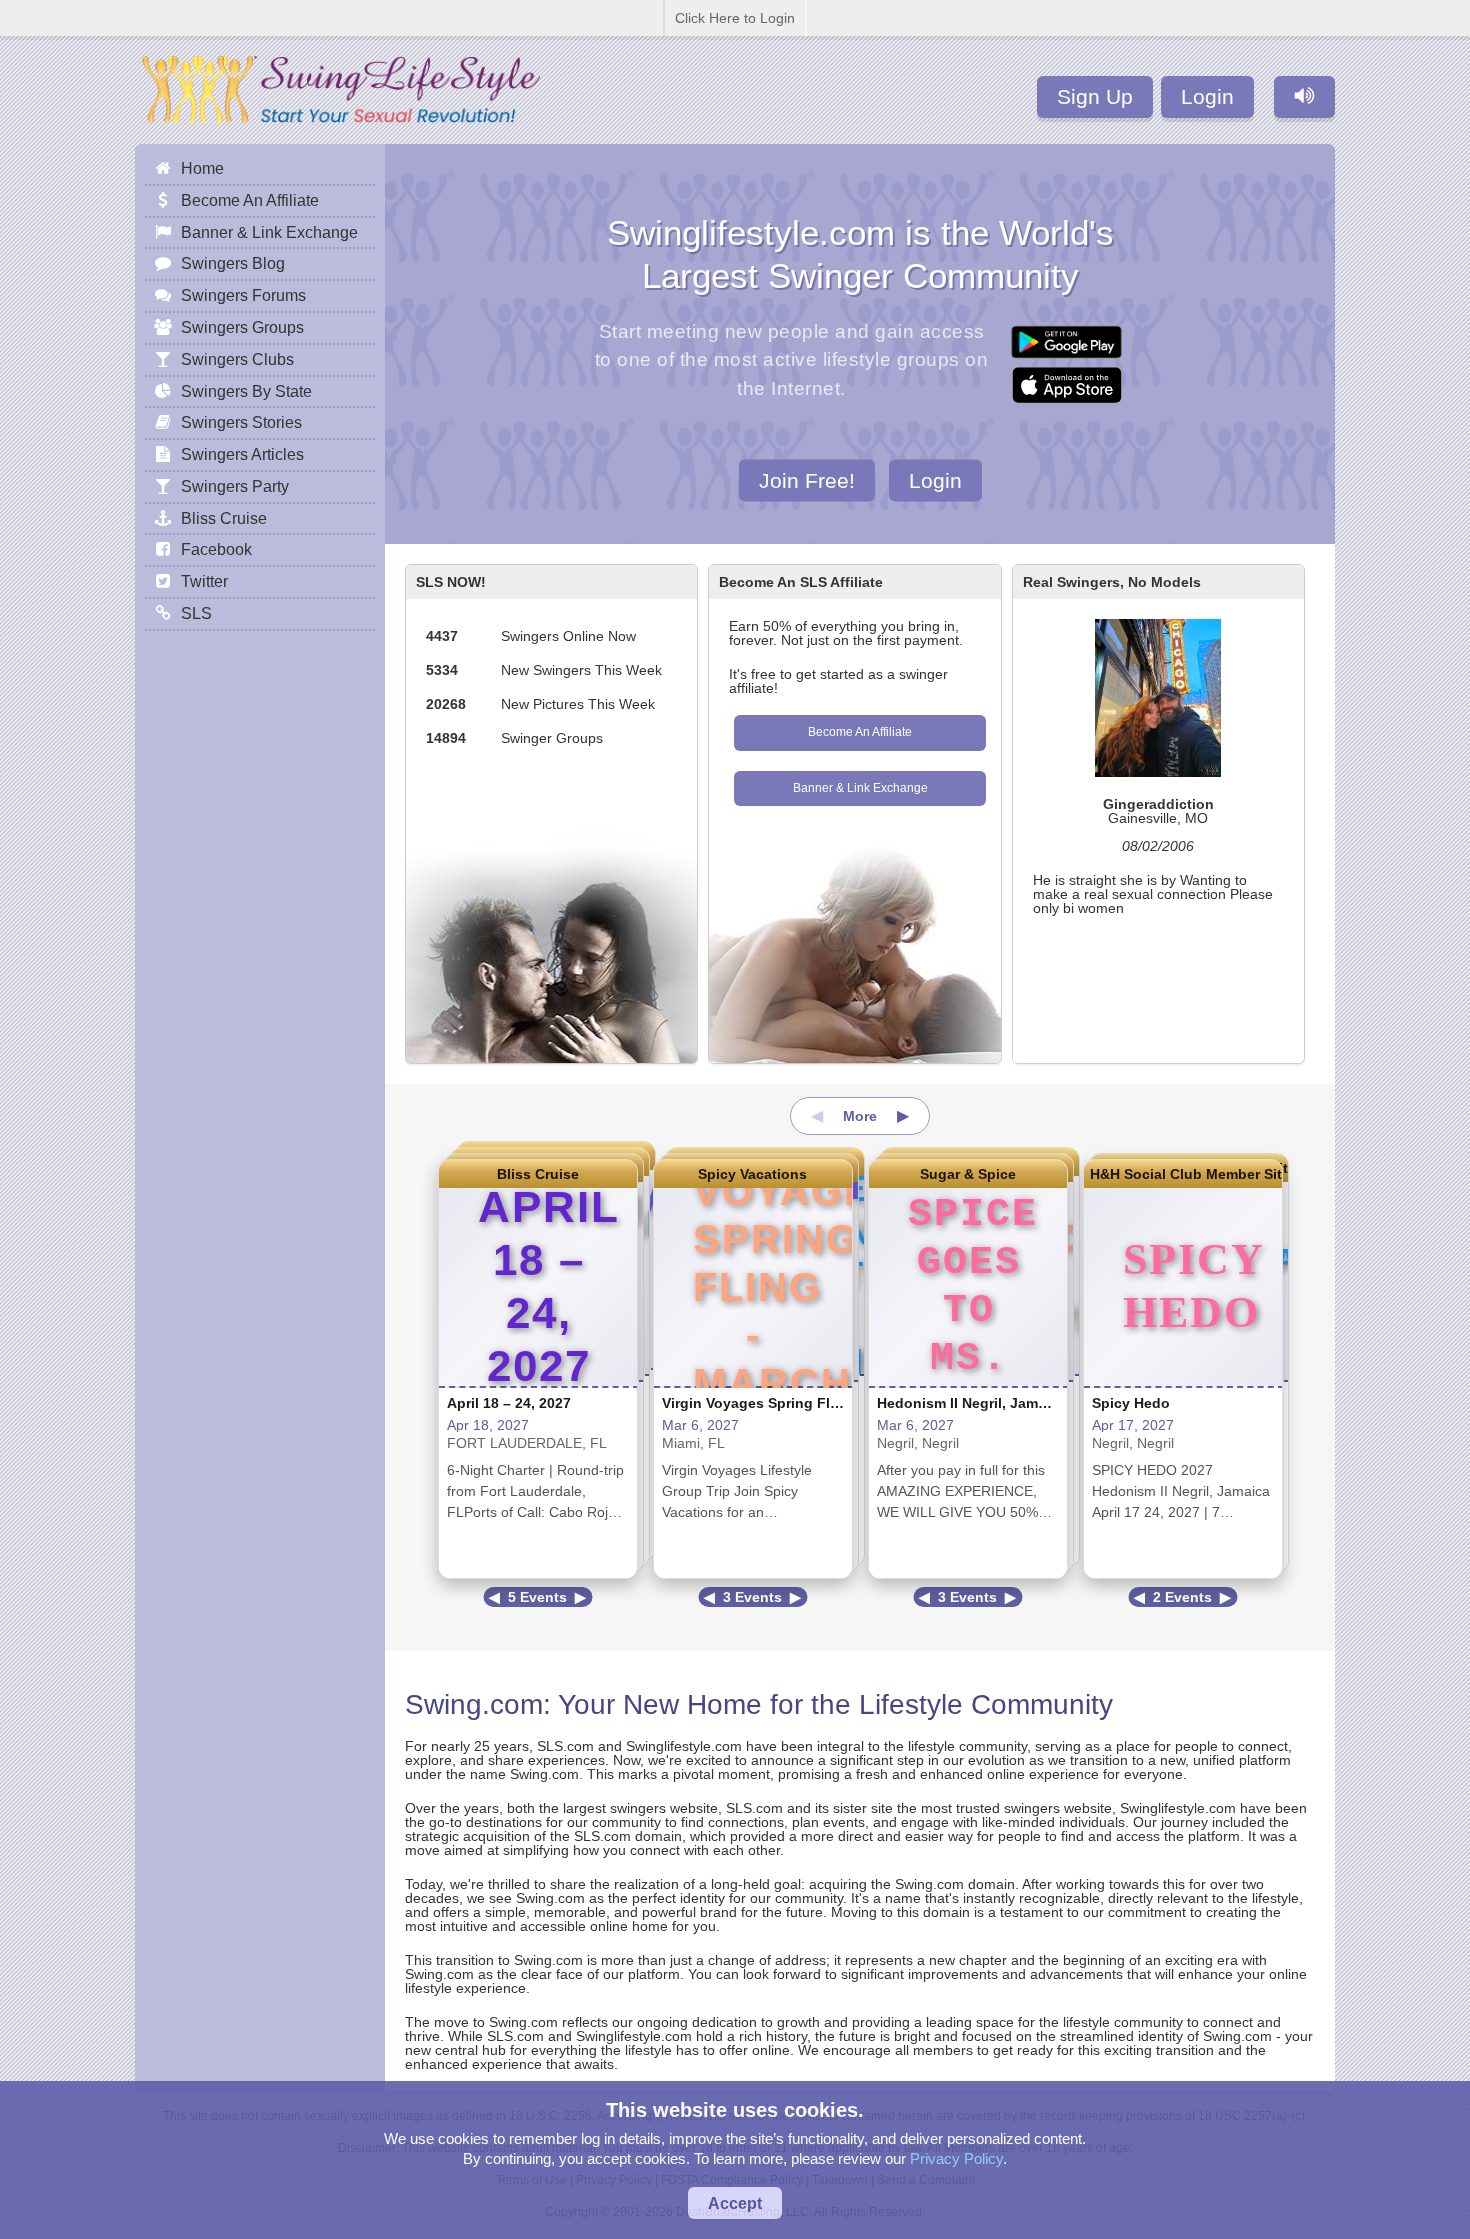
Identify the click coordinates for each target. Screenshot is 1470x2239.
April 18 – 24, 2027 (509, 1403)
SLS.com (565, 1746)
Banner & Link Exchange (860, 788)
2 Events (1182, 1597)
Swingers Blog (233, 263)
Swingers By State (246, 391)
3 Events (752, 1597)
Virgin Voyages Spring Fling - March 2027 (802, 1403)
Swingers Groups (242, 327)
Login (1207, 96)
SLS (196, 613)
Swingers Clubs (237, 359)
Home (202, 168)
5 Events (537, 1597)
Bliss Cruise (538, 1174)
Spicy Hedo (1131, 1403)
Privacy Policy (956, 2158)
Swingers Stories (241, 422)
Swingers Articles (242, 454)
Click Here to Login (735, 18)
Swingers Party (235, 486)
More (860, 1116)
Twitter (204, 581)
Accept (735, 2203)
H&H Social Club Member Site (1183, 1174)
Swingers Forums (243, 295)
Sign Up (1095, 96)
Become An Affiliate (860, 732)
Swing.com (474, 1704)
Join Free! (807, 479)
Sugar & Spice (968, 1174)
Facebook (216, 549)
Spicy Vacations (752, 1174)
